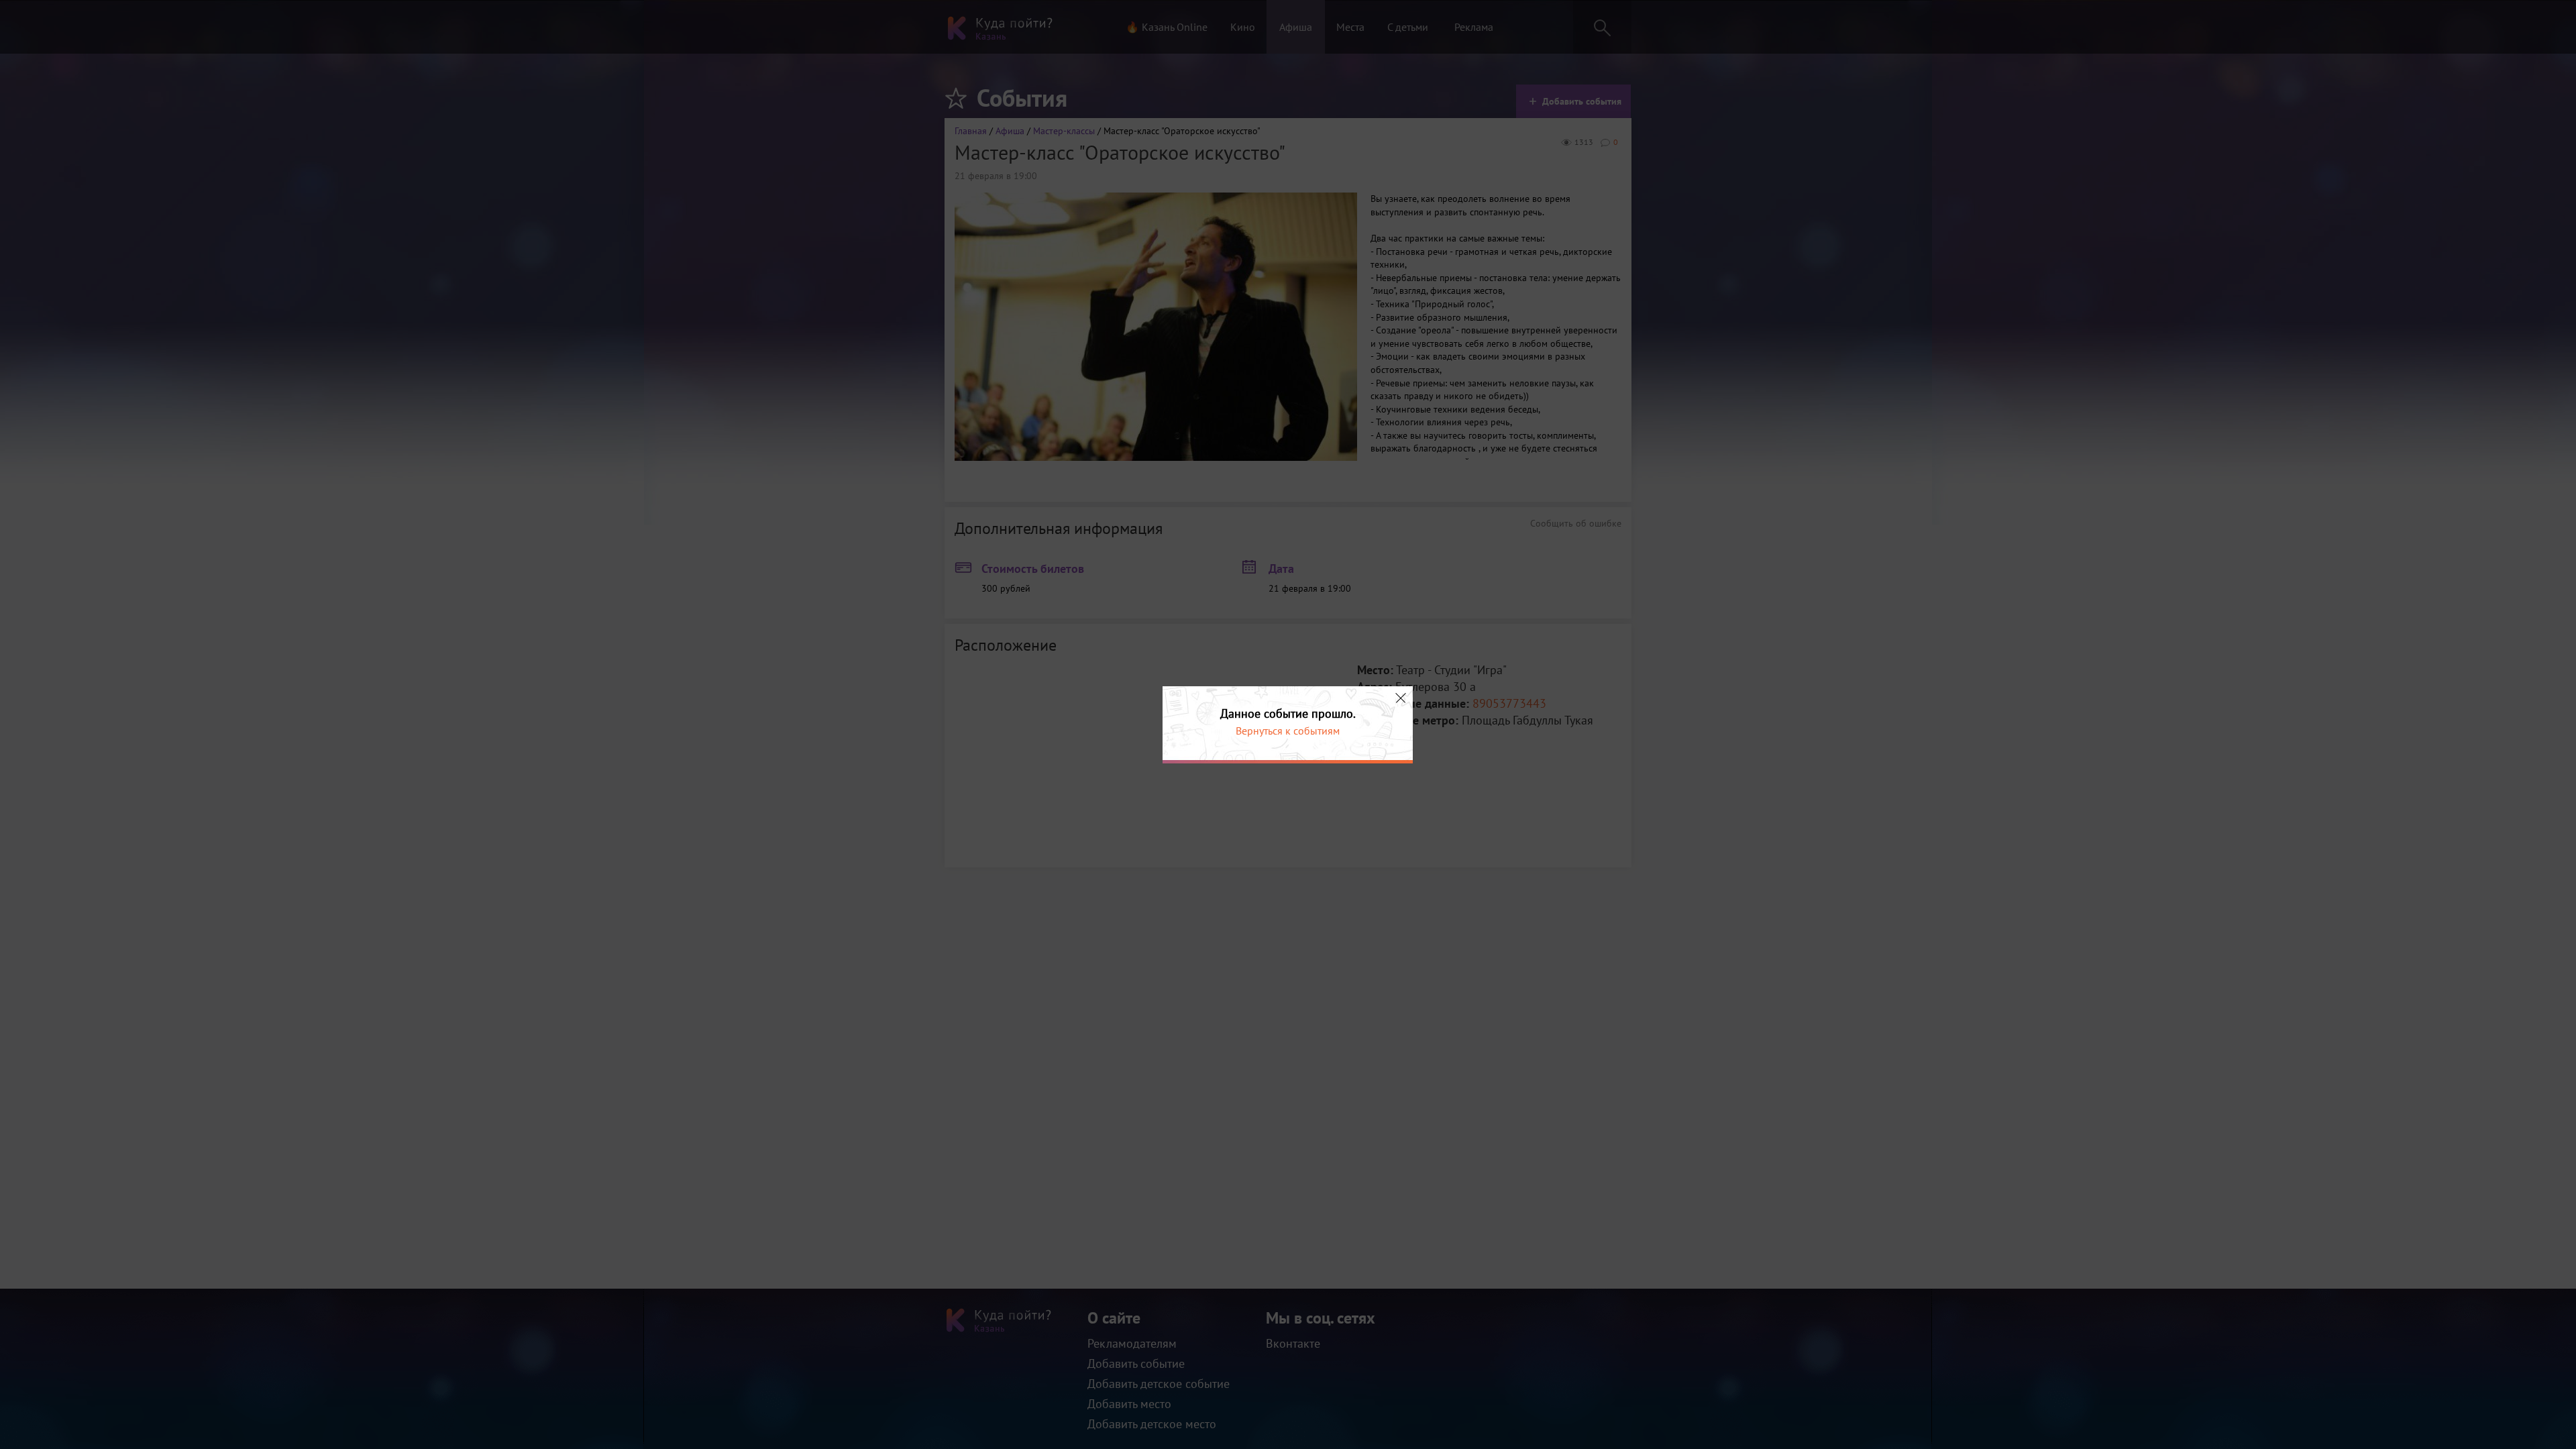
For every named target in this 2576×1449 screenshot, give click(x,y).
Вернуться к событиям (1288, 731)
